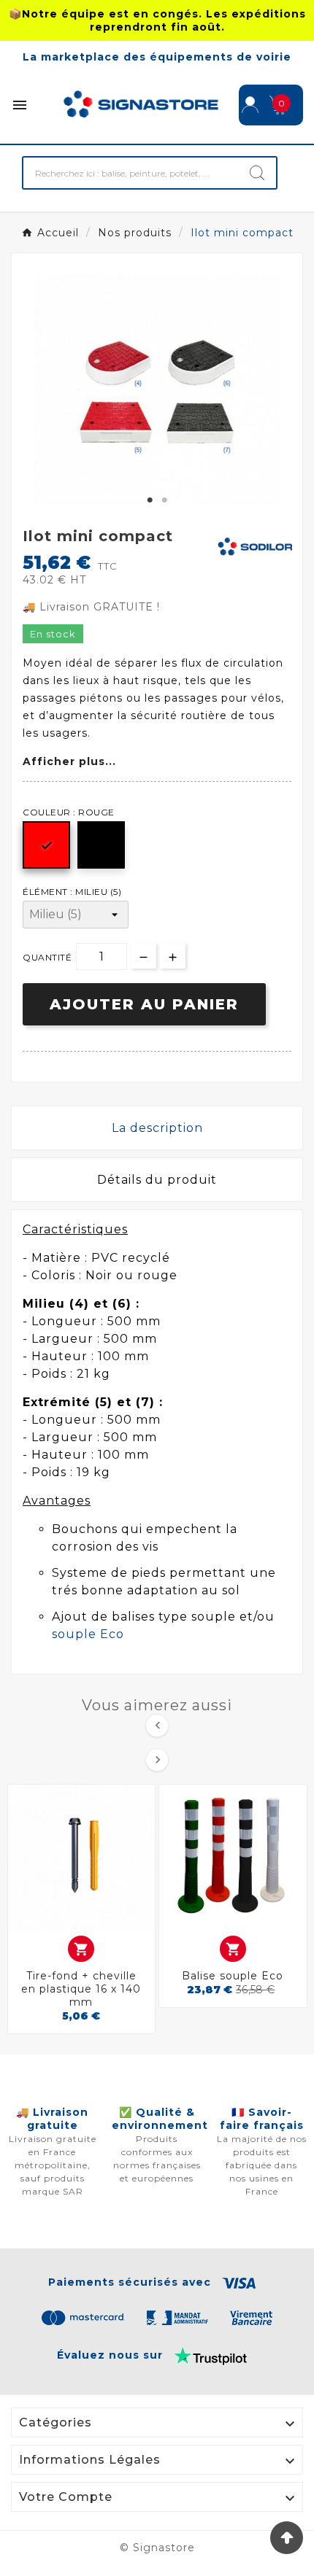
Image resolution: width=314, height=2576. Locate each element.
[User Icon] (250, 105)
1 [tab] (150, 500)
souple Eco (88, 1634)
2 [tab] (164, 500)
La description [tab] (157, 1128)
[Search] (257, 173)
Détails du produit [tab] (157, 1180)
